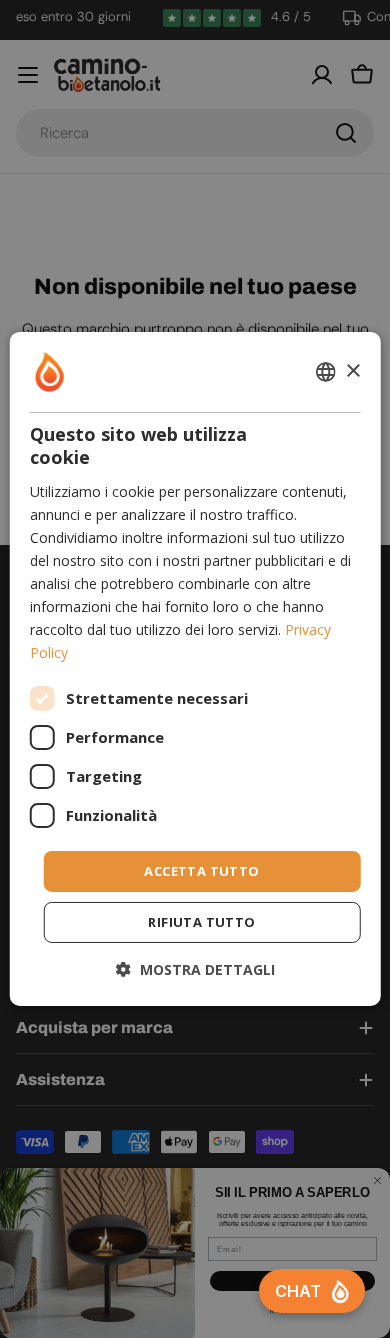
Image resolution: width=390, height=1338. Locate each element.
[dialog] (195, 669)
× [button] (352, 370)
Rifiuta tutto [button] (201, 922)
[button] (195, 969)
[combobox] (325, 372)
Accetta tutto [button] (201, 870)
